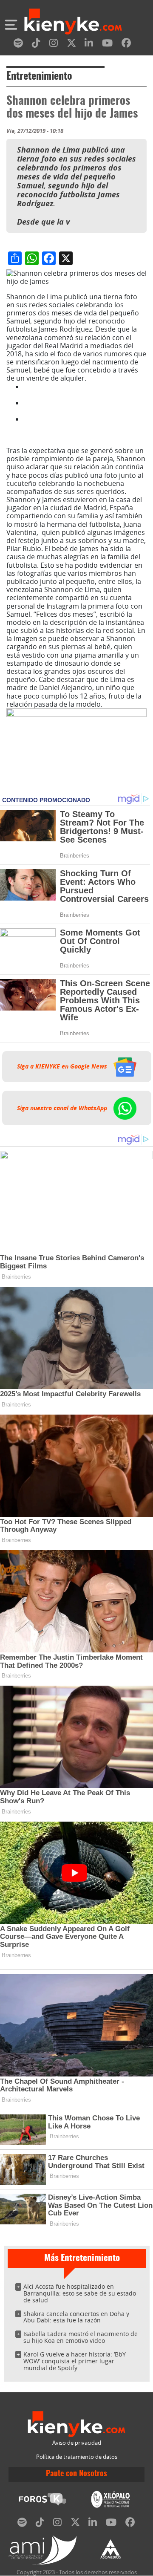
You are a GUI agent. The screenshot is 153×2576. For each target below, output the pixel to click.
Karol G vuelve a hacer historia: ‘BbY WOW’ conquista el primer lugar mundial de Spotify (75, 2361)
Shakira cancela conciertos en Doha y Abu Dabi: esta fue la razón (76, 2317)
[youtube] (107, 45)
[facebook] (126, 45)
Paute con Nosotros (76, 2474)
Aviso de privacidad (77, 2443)
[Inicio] (73, 23)
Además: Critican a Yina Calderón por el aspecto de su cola (83, 407)
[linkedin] (89, 45)
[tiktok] (36, 45)
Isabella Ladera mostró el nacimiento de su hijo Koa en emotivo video (81, 2337)
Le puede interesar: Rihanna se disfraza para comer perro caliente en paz (84, 427)
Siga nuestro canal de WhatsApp (63, 1108)
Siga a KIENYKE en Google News (63, 1066)
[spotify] (18, 45)
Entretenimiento (39, 77)
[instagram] (54, 45)
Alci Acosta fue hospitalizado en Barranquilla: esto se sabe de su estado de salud (80, 2293)
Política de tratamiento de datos (77, 2457)
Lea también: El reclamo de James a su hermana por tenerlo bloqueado (84, 391)
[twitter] (71, 45)
